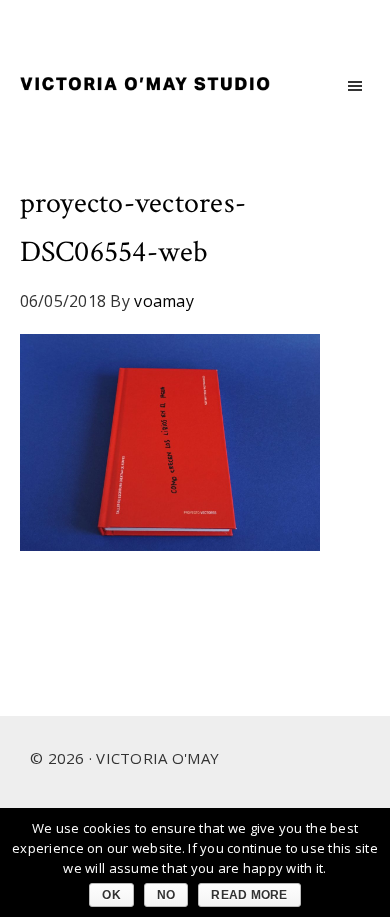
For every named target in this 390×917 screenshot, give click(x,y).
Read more (249, 895)
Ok (111, 895)
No (166, 895)
